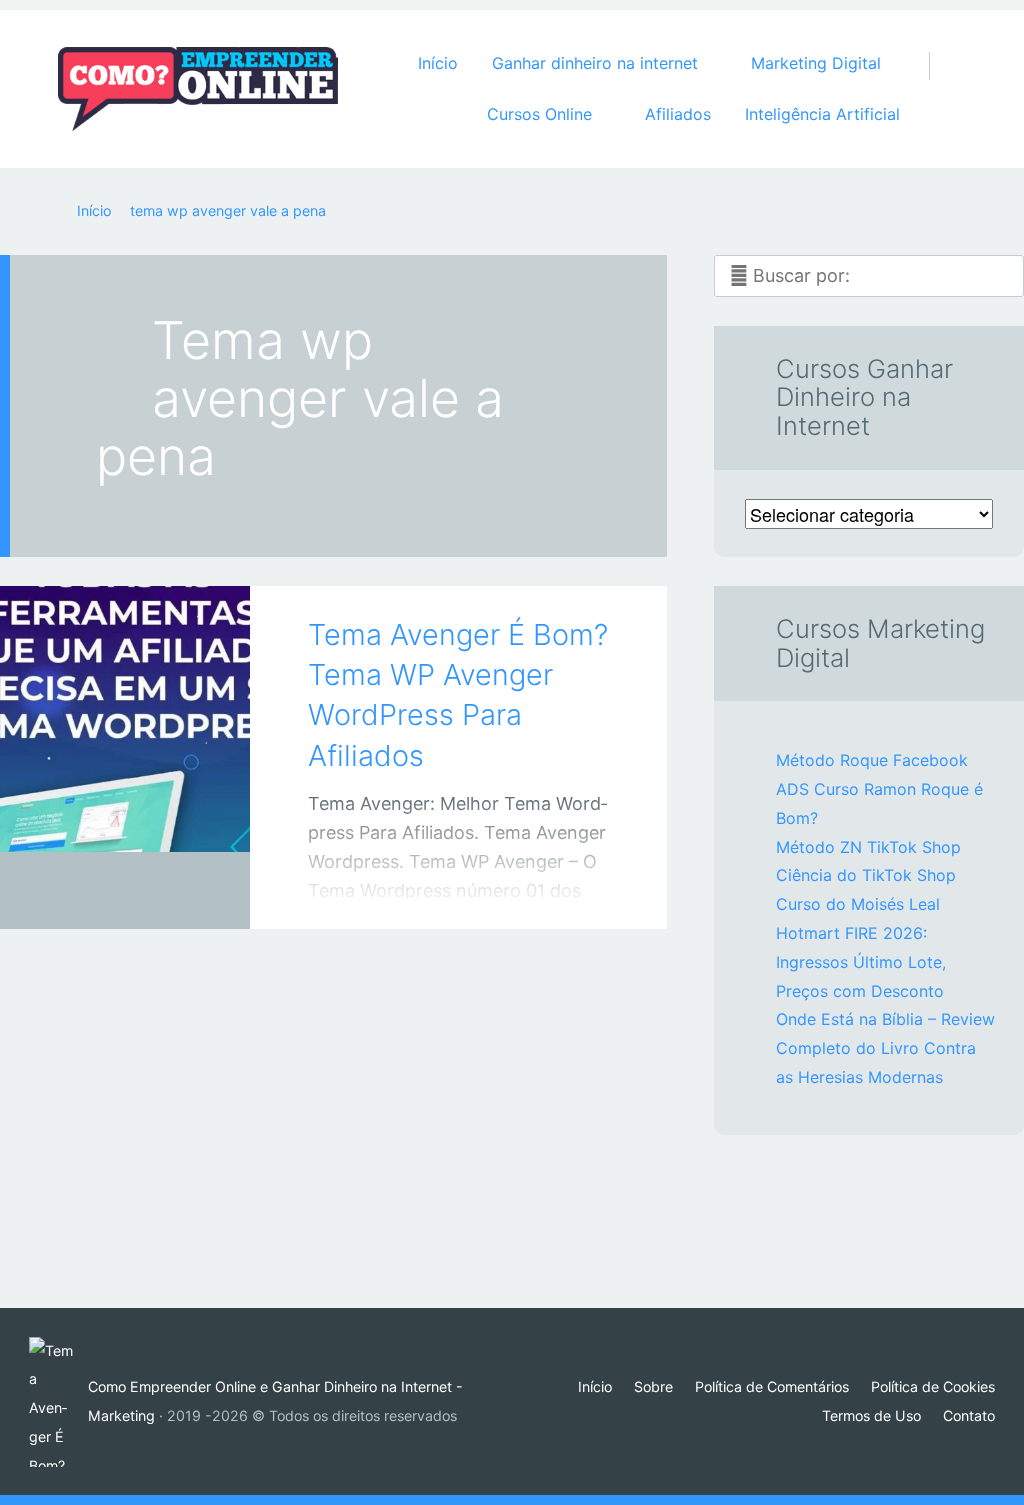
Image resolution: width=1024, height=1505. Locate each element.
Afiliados (678, 114)
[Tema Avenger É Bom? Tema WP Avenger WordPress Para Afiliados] (125, 730)
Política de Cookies (933, 1386)
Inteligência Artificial (822, 114)
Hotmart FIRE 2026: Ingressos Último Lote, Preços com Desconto (861, 962)
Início (438, 63)
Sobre (653, 1386)
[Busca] (940, 46)
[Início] (58, 1402)
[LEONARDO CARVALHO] (150, 890)
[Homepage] (198, 89)
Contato (969, 1415)
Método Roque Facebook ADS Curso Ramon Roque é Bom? (879, 789)
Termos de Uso (871, 1415)
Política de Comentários (772, 1386)
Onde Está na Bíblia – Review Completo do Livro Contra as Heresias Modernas (885, 1048)
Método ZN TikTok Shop (868, 847)
